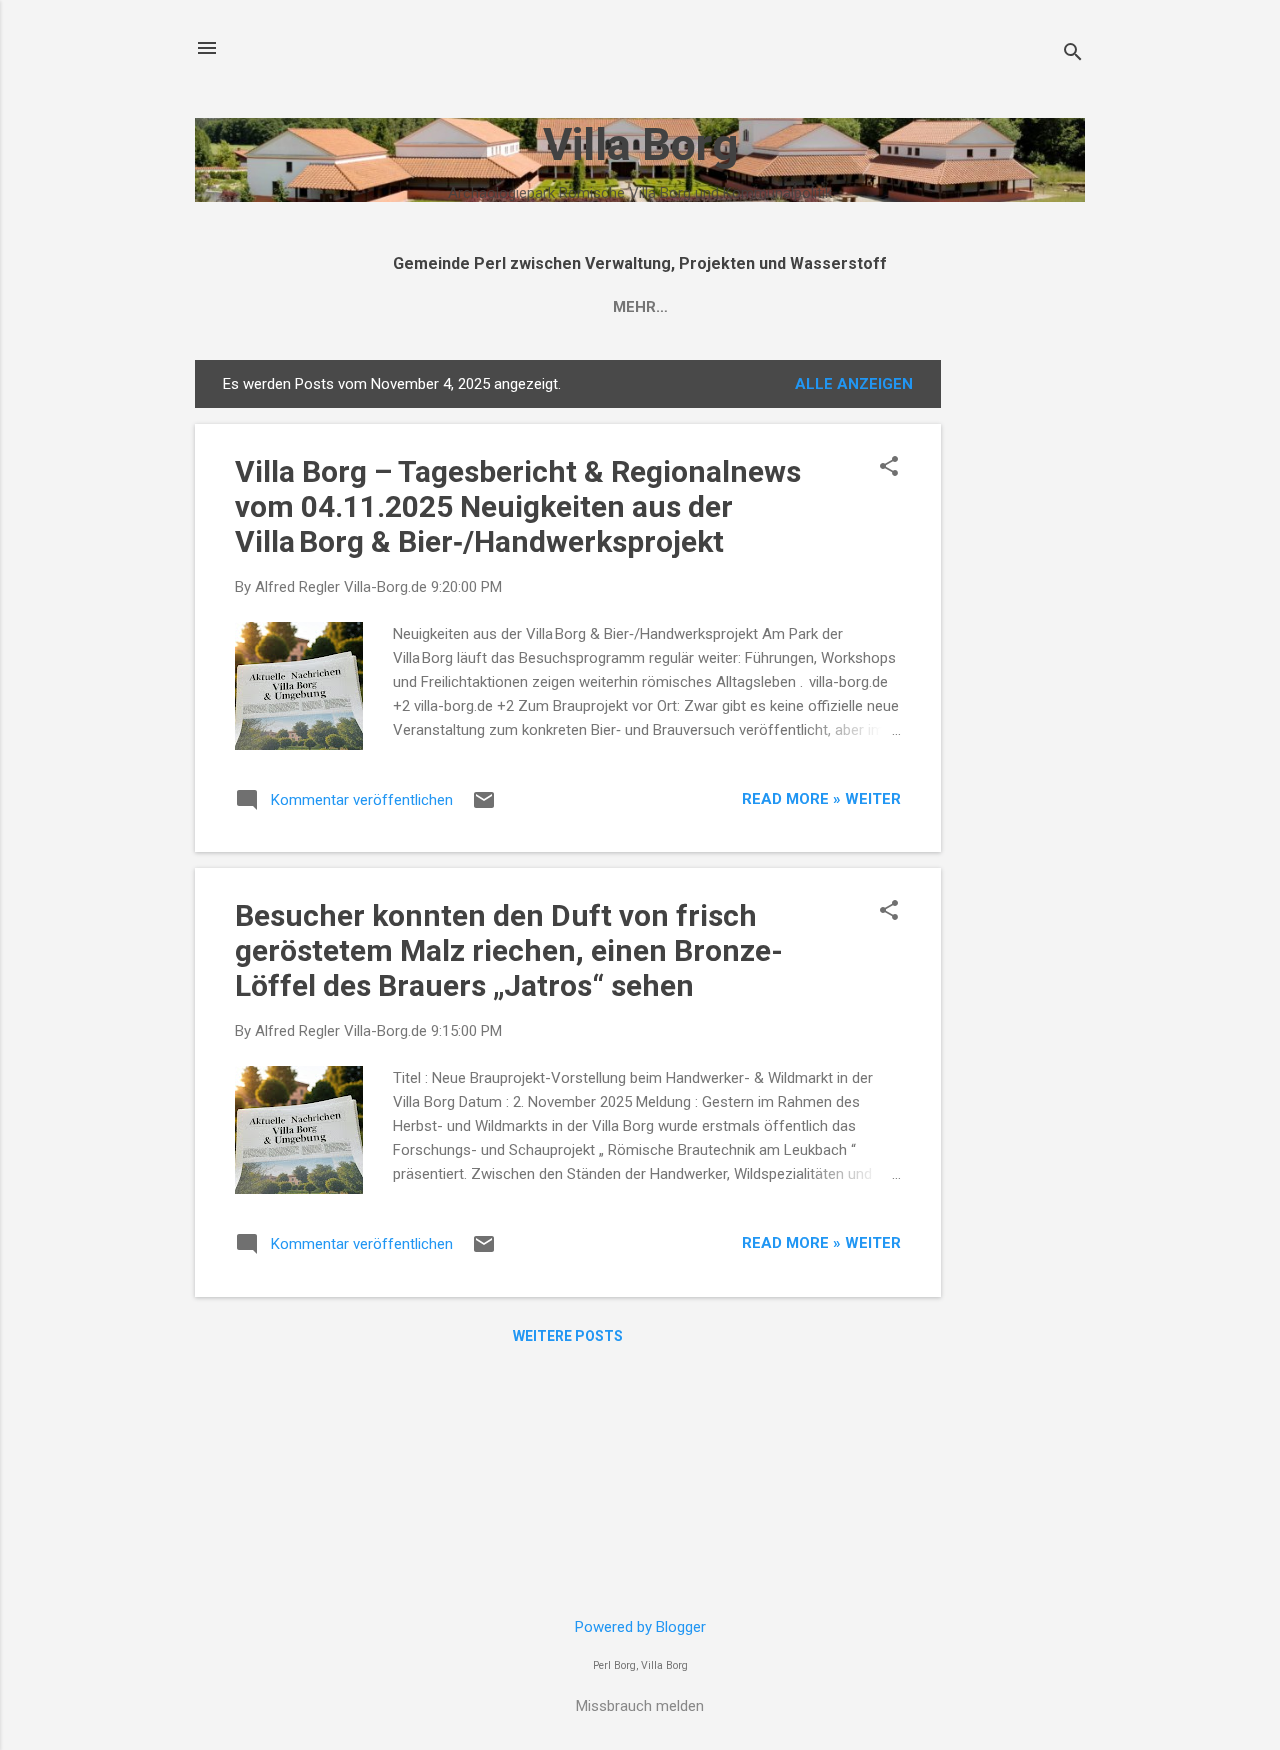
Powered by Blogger (640, 1627)
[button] (889, 468)
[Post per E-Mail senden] (484, 807)
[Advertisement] (1021, 660)
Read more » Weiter (821, 799)
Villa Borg (640, 144)
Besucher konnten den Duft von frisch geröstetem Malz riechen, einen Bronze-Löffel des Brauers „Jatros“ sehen (509, 950)
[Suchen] (1073, 54)
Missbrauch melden (640, 1706)
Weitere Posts (568, 1336)
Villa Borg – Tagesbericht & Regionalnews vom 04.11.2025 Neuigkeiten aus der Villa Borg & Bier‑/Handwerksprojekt (518, 506)
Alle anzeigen (854, 384)
